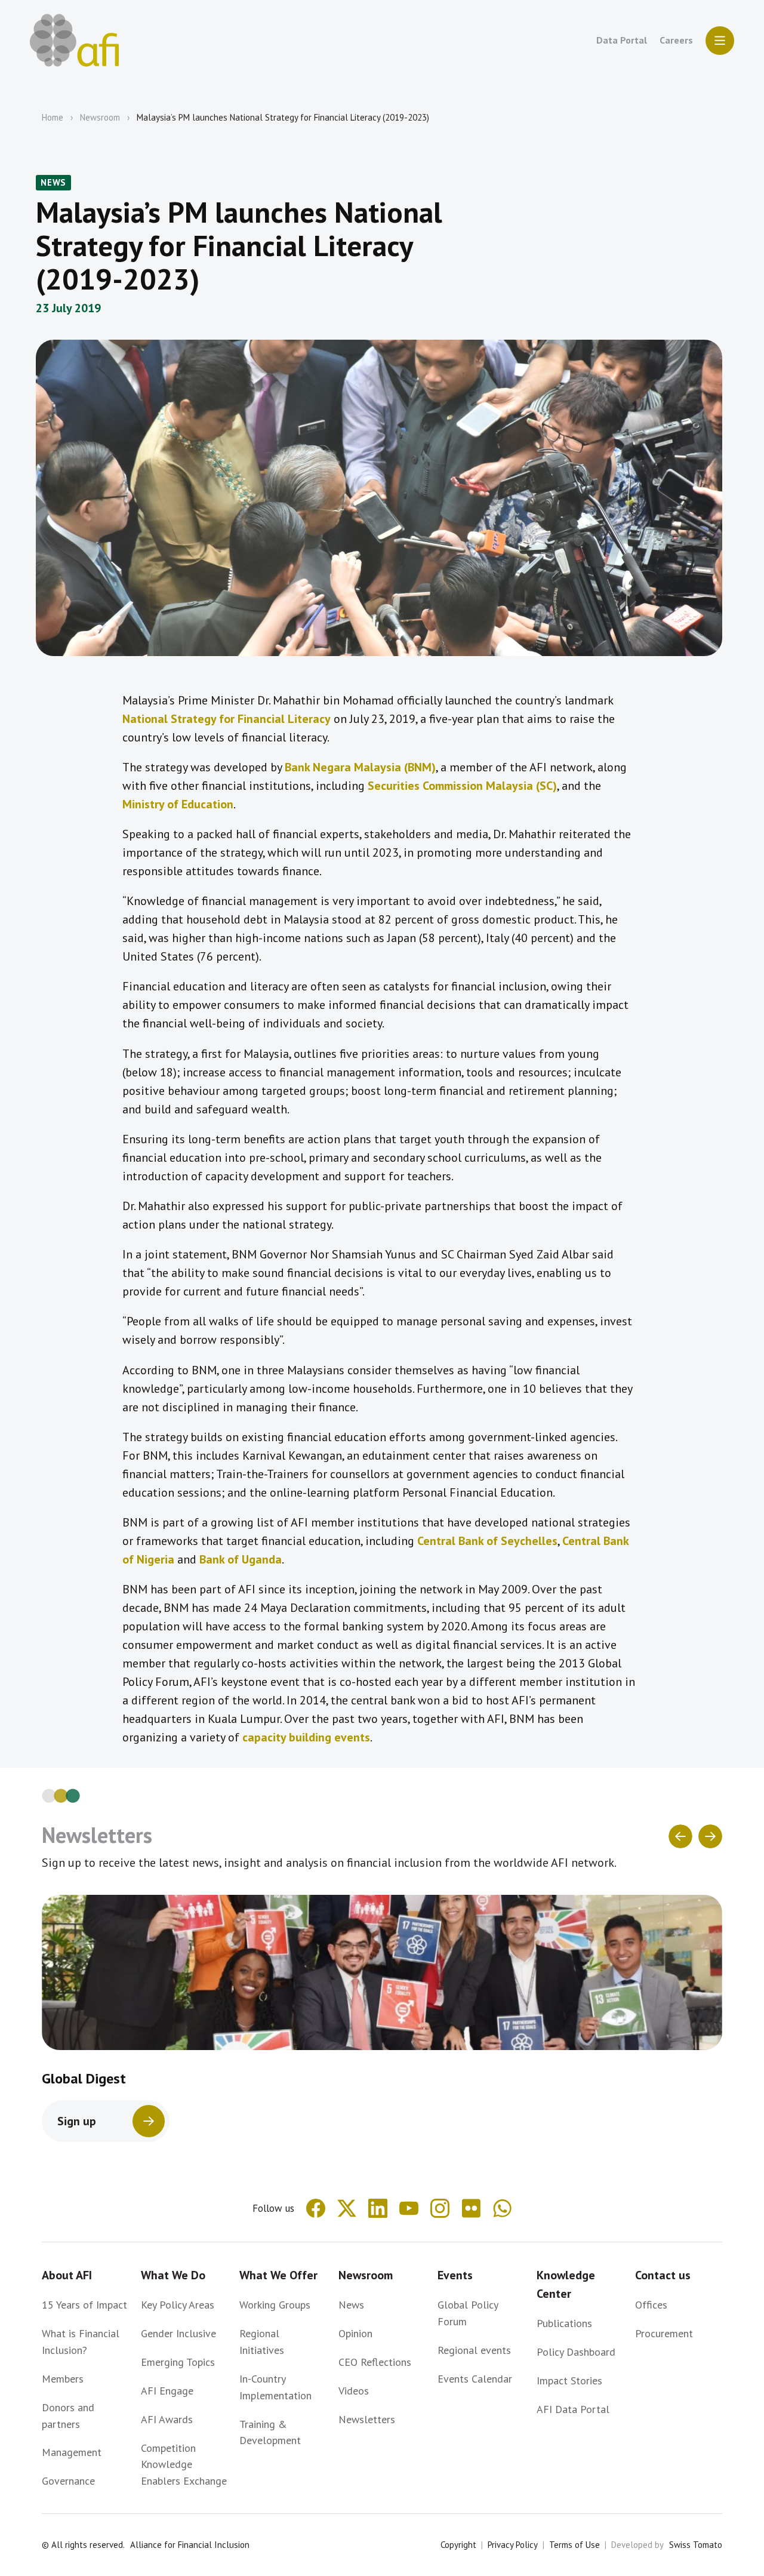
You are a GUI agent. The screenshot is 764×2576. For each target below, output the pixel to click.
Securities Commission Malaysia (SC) (462, 786)
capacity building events (306, 1737)
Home (53, 117)
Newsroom (100, 117)
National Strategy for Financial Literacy (227, 719)
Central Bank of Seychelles (487, 1541)
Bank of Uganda (241, 1559)
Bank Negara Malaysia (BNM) (360, 767)
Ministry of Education (178, 804)
